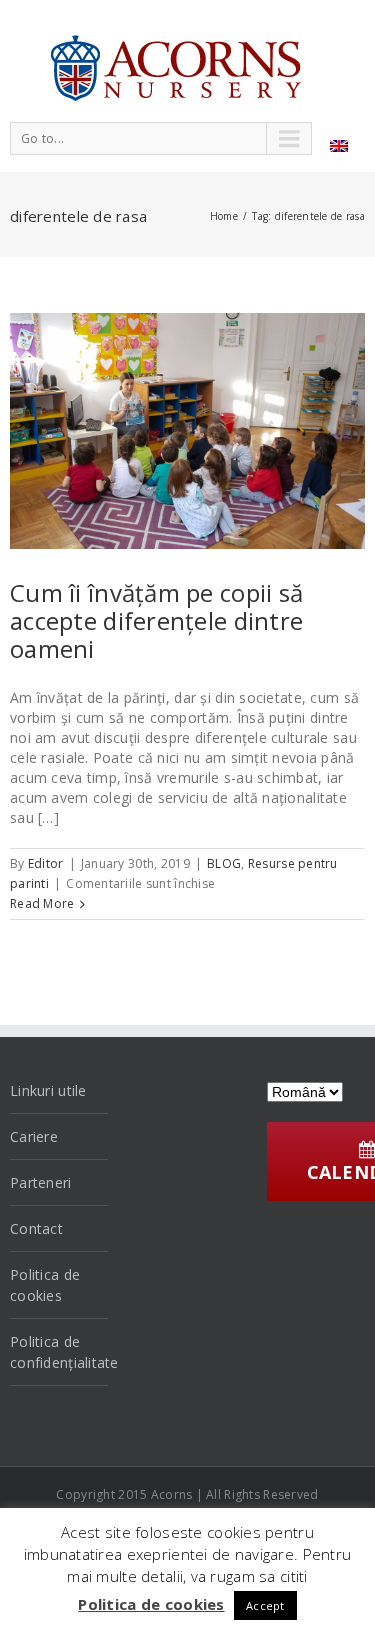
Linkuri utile (48, 1090)
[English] (339, 146)
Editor (46, 863)
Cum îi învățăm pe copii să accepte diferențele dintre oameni (156, 620)
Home (224, 216)
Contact (36, 1228)
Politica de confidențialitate (59, 1352)
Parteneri (41, 1182)
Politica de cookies (45, 1285)
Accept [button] (265, 1605)
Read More (42, 903)
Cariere (34, 1136)
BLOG (224, 863)
